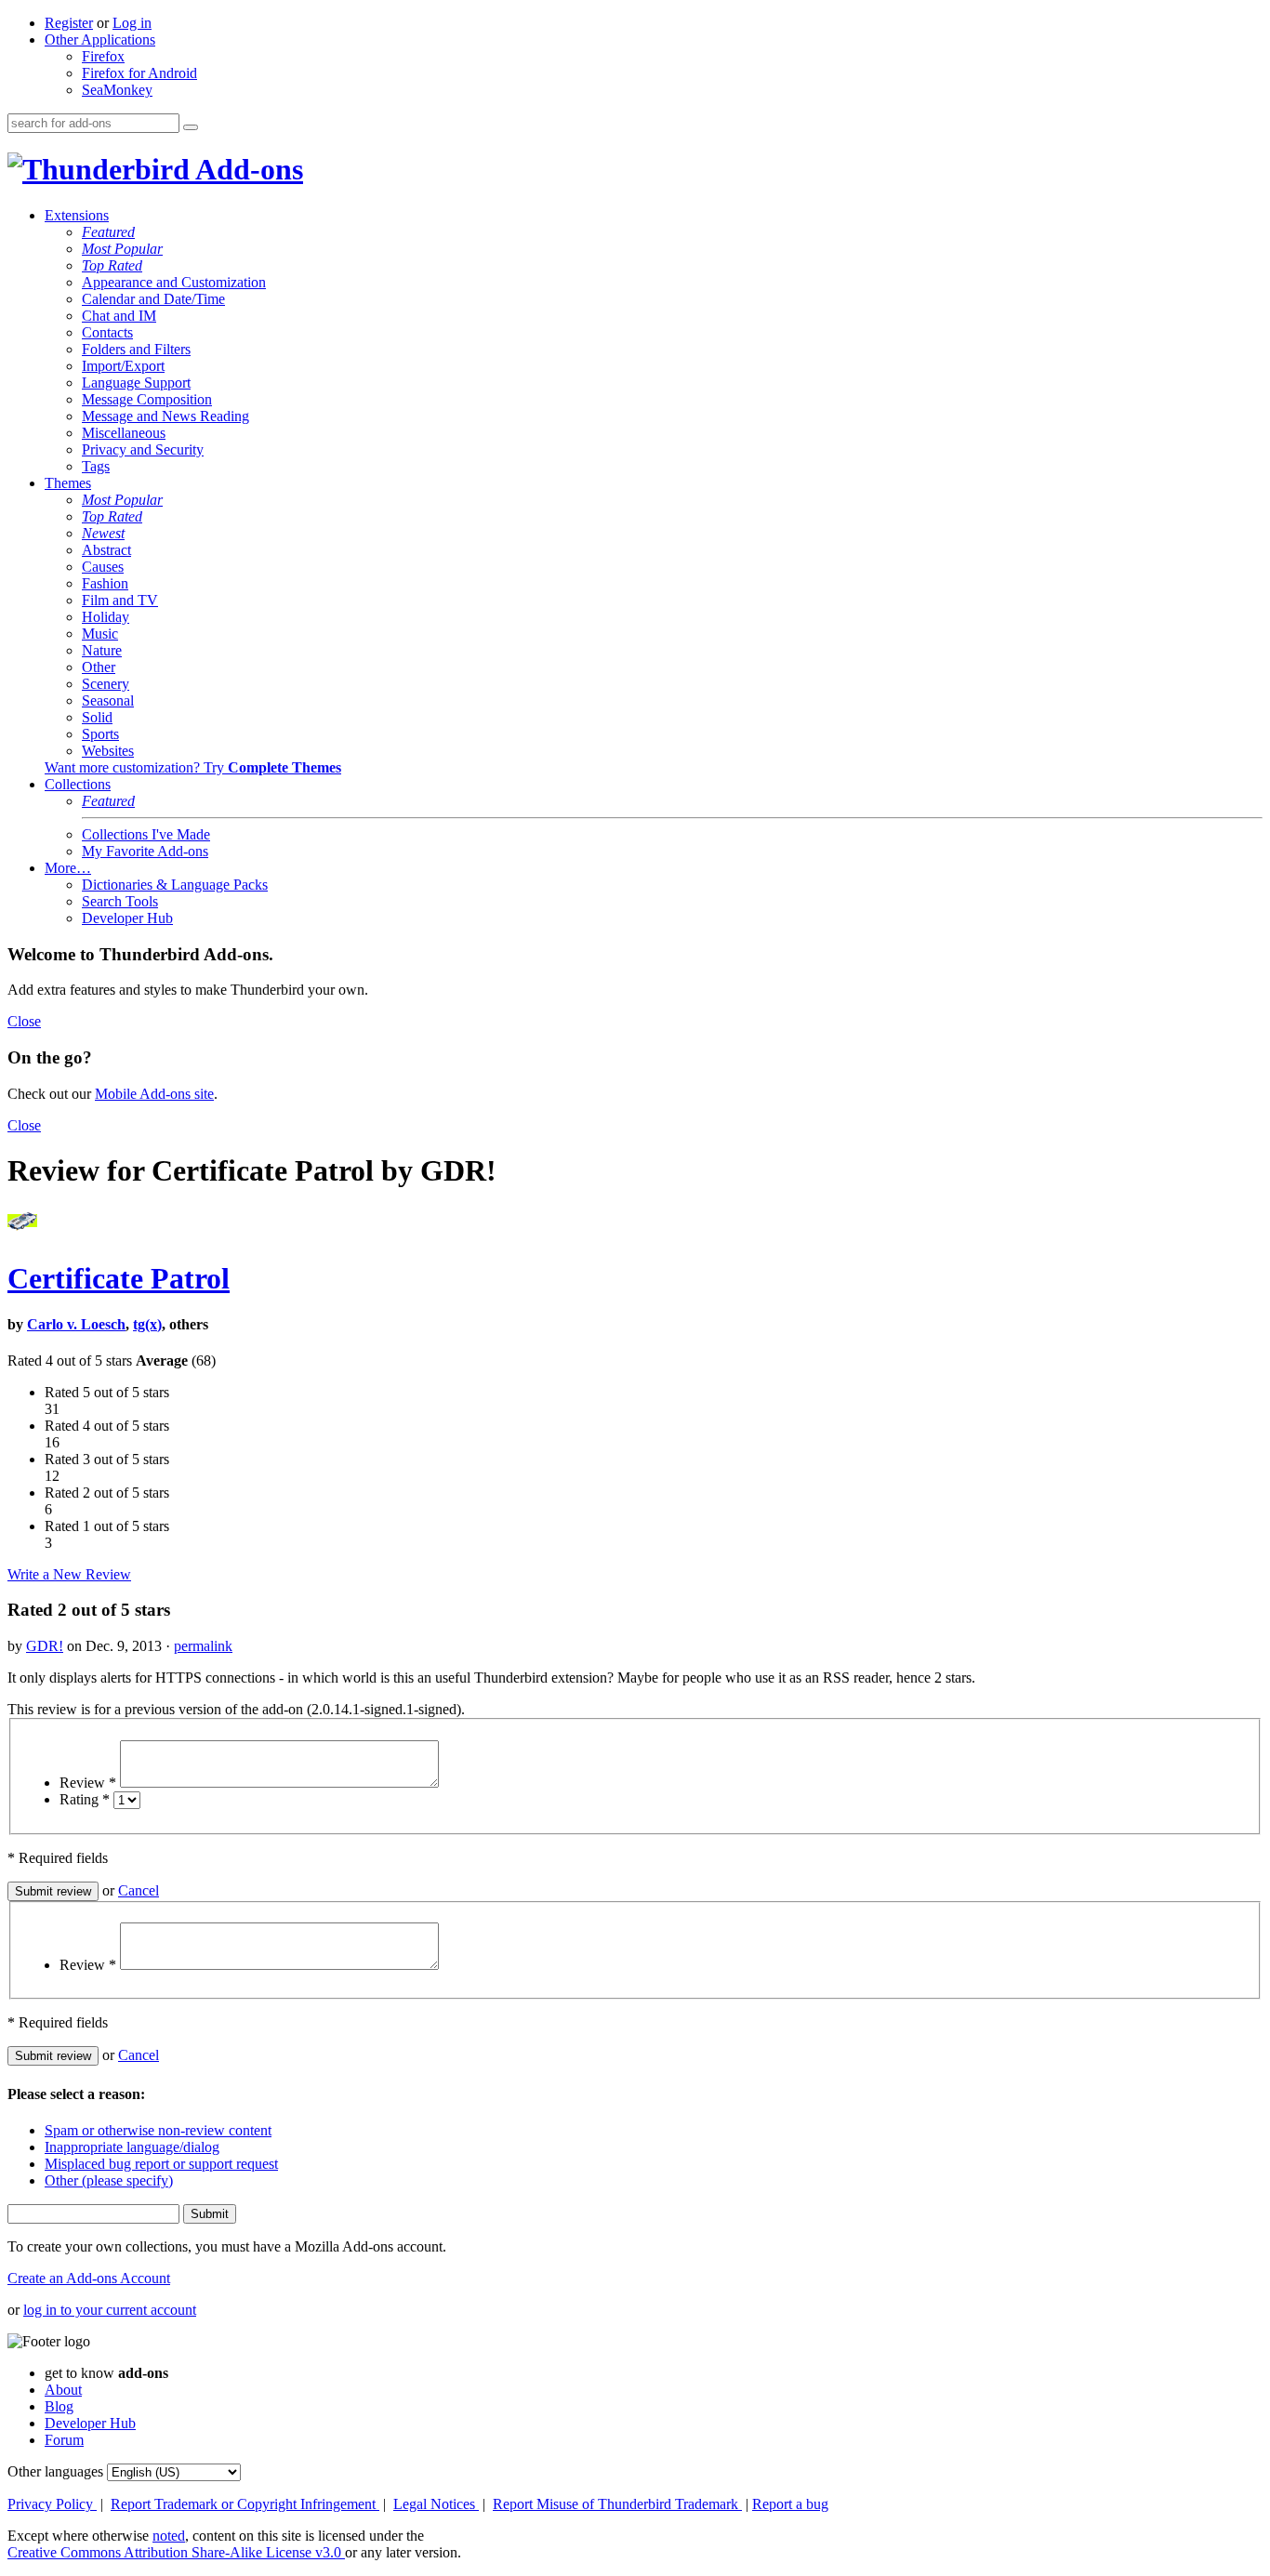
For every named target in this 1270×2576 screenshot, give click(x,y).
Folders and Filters (136, 349)
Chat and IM (119, 316)
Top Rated (112, 265)
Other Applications (100, 40)
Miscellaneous (124, 433)
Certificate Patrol (119, 1278)
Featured (108, 232)
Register (69, 23)
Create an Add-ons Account (89, 2278)
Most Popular (122, 249)
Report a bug (790, 2504)
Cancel (139, 1890)
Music (100, 634)
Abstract (106, 550)
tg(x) (147, 1324)
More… (68, 868)
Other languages (55, 2471)
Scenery (106, 684)
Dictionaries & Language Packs (175, 885)
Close (24, 1021)
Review (88, 1783)
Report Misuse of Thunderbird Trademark (617, 2504)
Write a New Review (69, 1574)
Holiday (106, 617)
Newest (103, 533)
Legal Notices (436, 2504)
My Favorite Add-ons (145, 851)
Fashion (105, 583)
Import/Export (123, 366)
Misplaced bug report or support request (161, 2164)
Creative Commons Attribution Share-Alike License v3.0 (176, 2552)
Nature (102, 650)
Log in (132, 23)
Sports (100, 734)
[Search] (191, 127)
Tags (96, 466)
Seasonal (108, 700)
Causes (103, 567)
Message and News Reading (165, 416)
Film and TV (120, 600)
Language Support (136, 383)
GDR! (45, 1646)
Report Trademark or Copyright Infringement (245, 2504)
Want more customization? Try (193, 767)
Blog (59, 2406)
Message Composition (147, 399)
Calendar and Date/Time (153, 299)
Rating (85, 1799)
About (63, 2390)
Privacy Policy (52, 2504)
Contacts (107, 332)
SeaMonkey (117, 90)
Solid (97, 717)
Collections (78, 784)
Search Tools (120, 901)
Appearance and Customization (174, 282)
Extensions (77, 215)
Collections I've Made (146, 834)
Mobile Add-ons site (154, 1094)
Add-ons (246, 169)
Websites (108, 751)
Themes (68, 483)
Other (99, 667)
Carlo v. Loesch (76, 1324)
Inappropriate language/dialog (132, 2147)
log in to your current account (110, 2310)
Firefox (103, 56)
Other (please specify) (109, 2180)
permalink (203, 1646)
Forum (64, 2440)
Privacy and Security (143, 449)
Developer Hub (127, 918)
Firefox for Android (139, 73)
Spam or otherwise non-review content (158, 2130)
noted (169, 2536)
